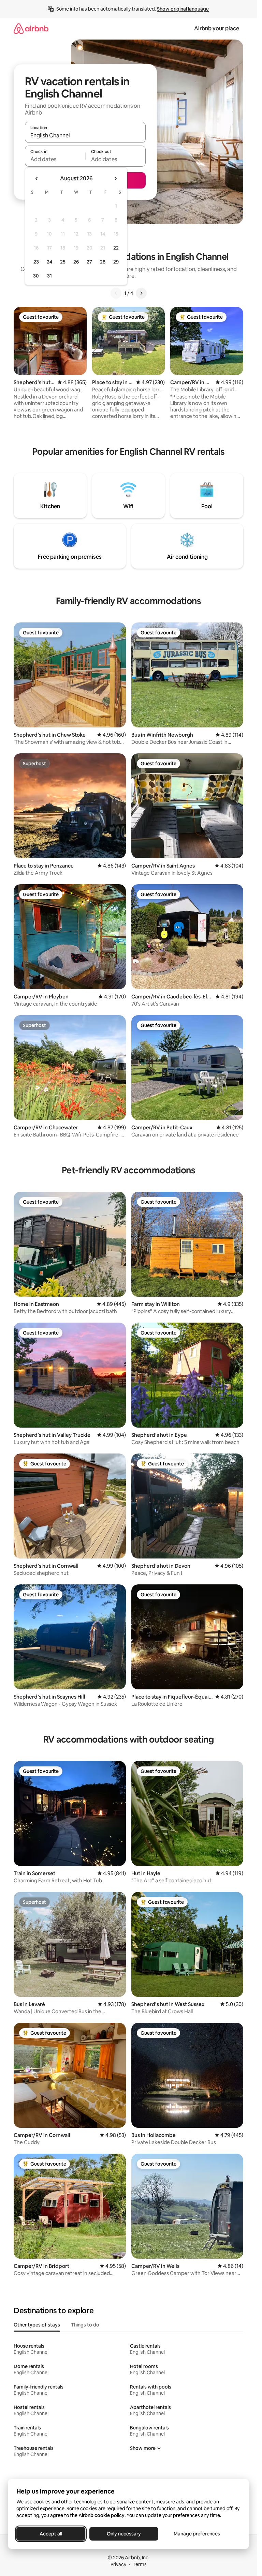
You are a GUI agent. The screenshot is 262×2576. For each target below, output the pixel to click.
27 (89, 262)
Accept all (51, 2534)
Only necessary (124, 2534)
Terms (140, 2564)
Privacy (118, 2564)
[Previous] (116, 293)
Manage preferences (197, 2534)
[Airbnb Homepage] (31, 28)
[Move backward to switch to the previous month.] (37, 179)
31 (49, 276)
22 (116, 248)
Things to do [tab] (85, 2325)
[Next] (141, 293)
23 (36, 262)
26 (76, 262)
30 (36, 276)
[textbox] (55, 159)
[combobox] (85, 135)
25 (63, 262)
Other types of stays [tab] (37, 2325)
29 (116, 262)
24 (49, 262)
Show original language (183, 9)
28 (103, 262)
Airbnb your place (217, 28)
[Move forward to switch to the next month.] (115, 179)
